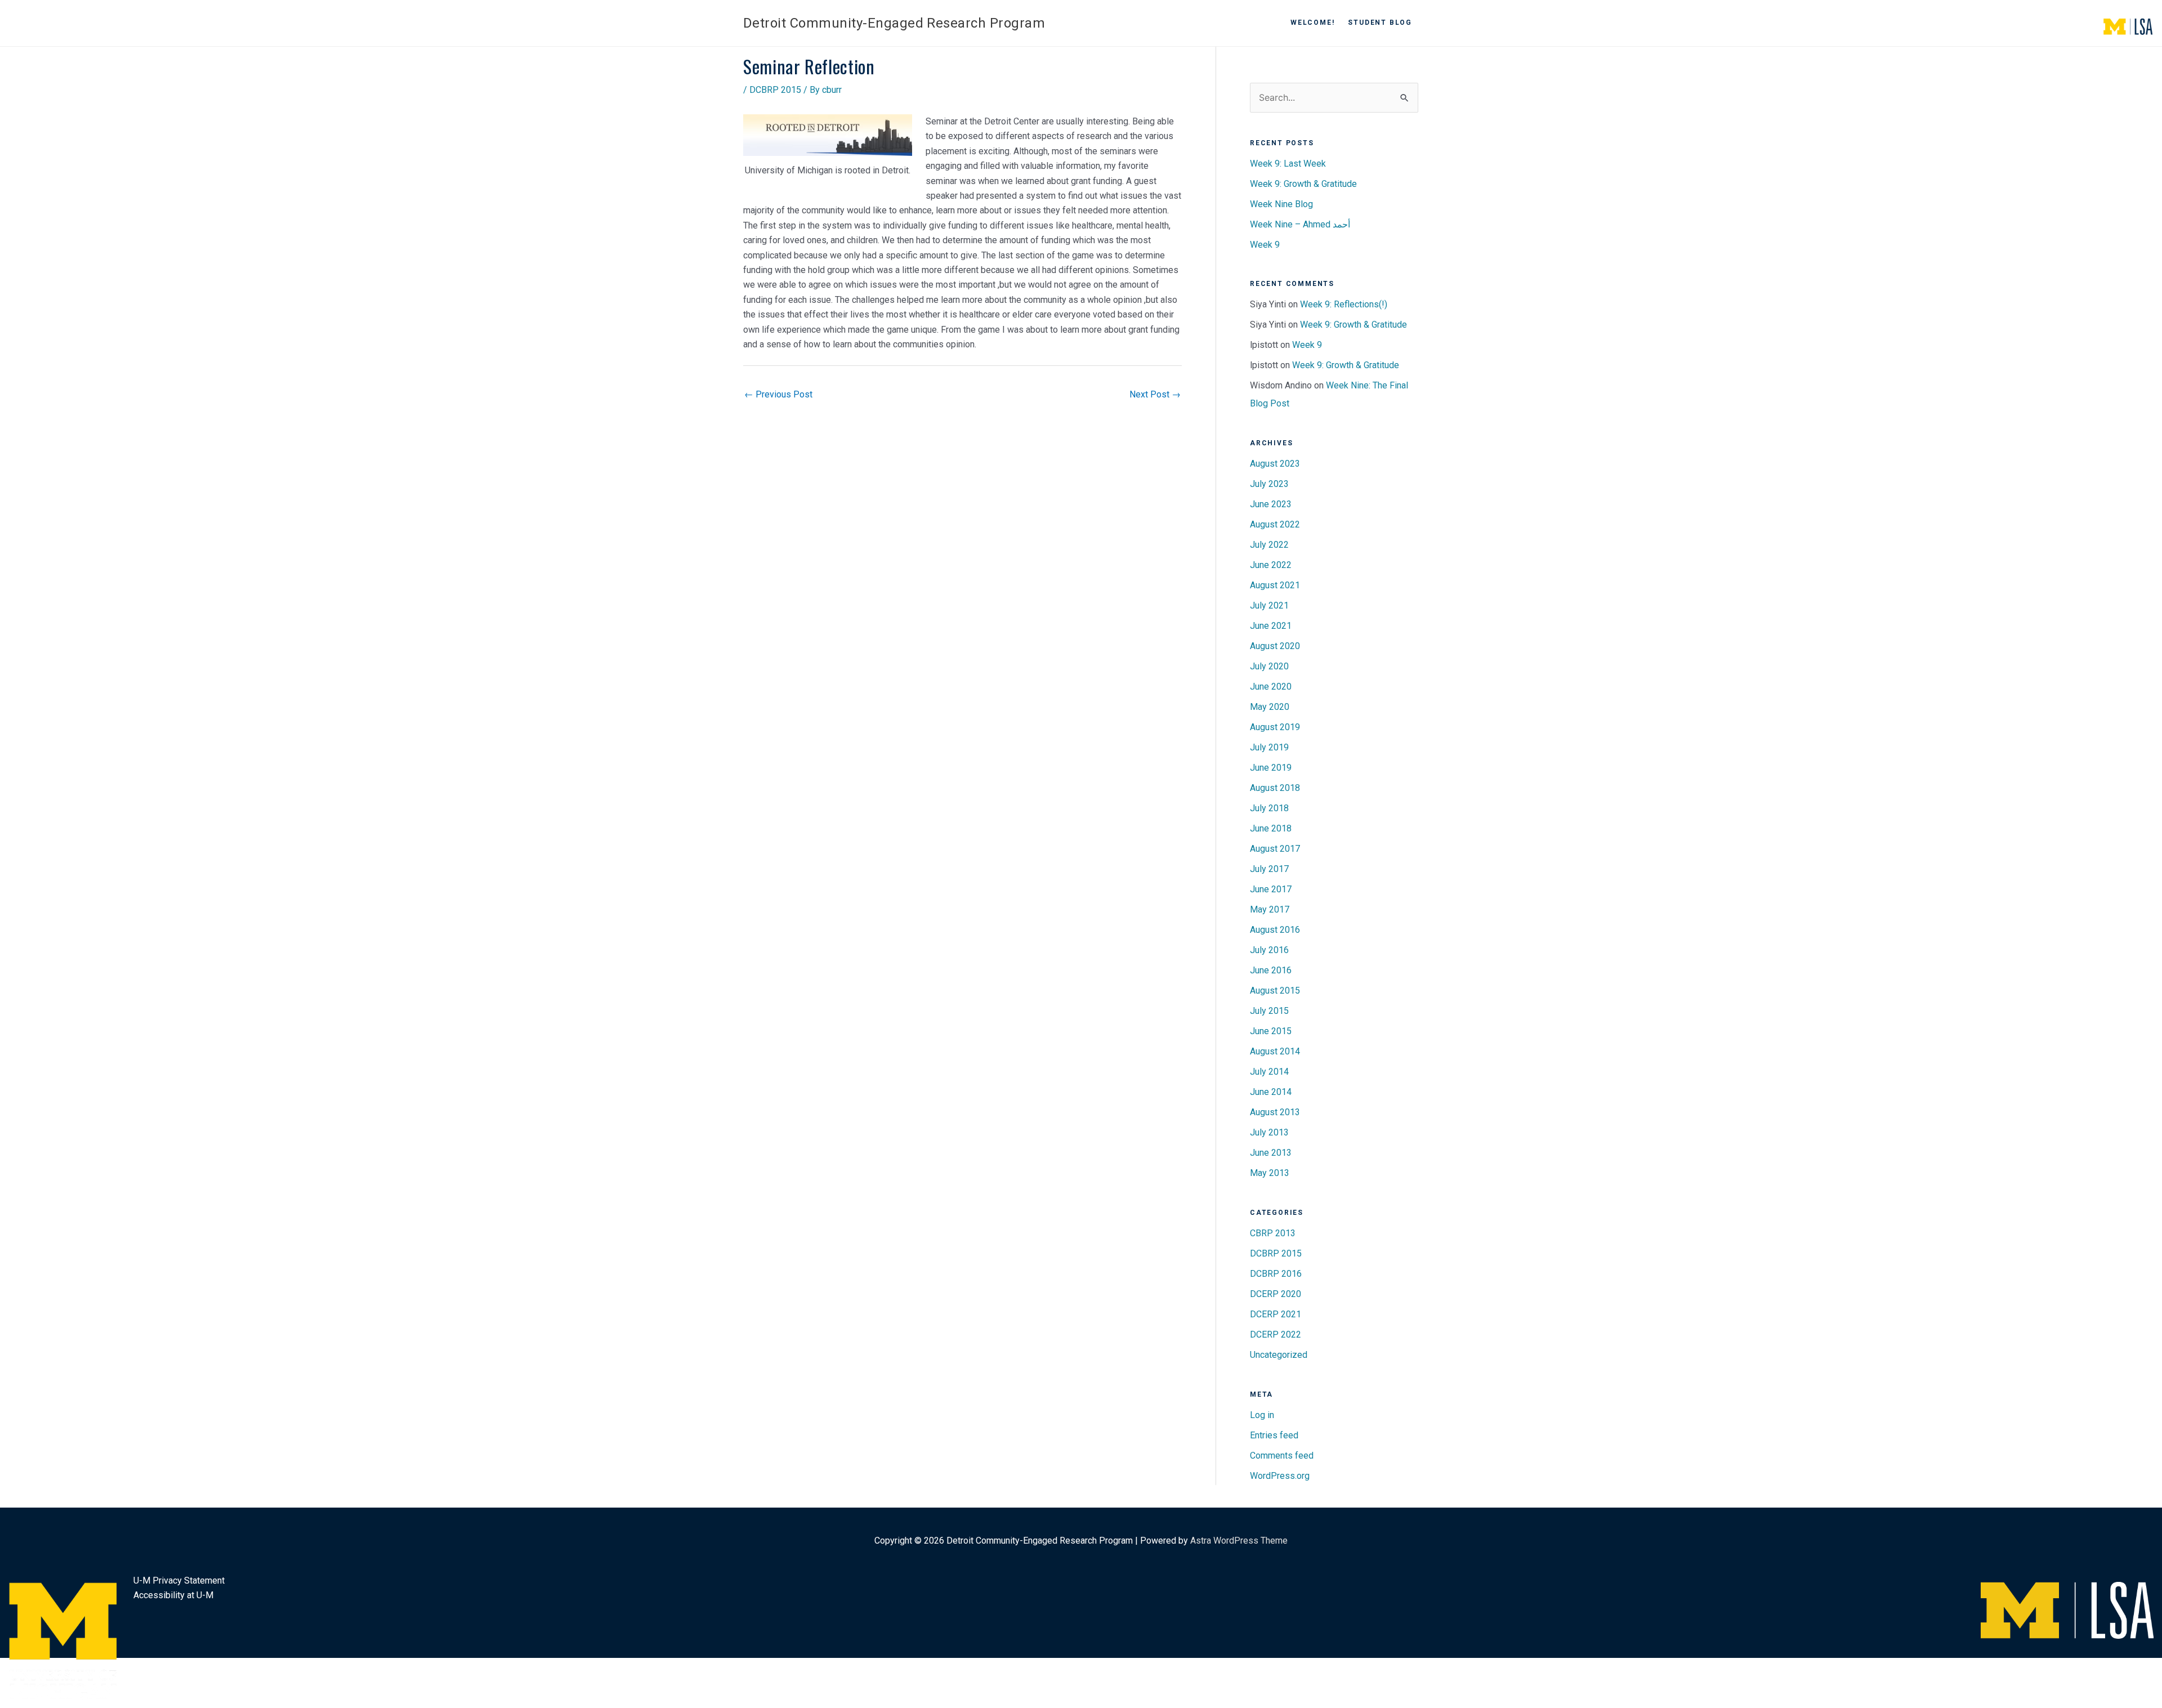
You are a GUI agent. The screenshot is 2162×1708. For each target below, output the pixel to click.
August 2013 (1275, 1112)
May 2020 (1270, 707)
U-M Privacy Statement (179, 1580)
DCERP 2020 (1276, 1294)
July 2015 (1269, 1011)
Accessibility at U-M (173, 1595)
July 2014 (1269, 1072)
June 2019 (1271, 768)
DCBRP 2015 (775, 90)
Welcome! (1312, 23)
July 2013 (1269, 1132)
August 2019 (1275, 727)
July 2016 (1269, 950)
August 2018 (1275, 788)
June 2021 (1271, 626)
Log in (1262, 1415)
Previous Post (778, 394)
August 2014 (1275, 1051)
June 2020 (1271, 687)
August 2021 (1275, 585)
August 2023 (1275, 464)
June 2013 (1271, 1153)
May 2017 (1270, 909)
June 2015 (1271, 1031)
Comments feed (1282, 1456)
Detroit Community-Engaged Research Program (894, 23)
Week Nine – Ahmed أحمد (1300, 224)
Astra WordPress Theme (1239, 1541)
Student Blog (1380, 23)
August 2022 (1275, 524)
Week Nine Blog (1281, 204)
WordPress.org (1280, 1476)
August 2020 (1275, 646)
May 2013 (1270, 1173)
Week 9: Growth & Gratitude (1303, 184)
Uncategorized (1279, 1355)
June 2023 (1271, 504)
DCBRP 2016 (1276, 1274)
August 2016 (1275, 930)
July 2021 (1269, 605)
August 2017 (1275, 849)
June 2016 (1271, 970)
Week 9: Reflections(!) (1344, 304)
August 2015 (1275, 991)
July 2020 (1269, 666)
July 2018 (1269, 808)
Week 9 (1265, 245)
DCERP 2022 (1276, 1334)
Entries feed (1274, 1435)
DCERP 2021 (1276, 1314)
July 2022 (1269, 545)
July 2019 (1269, 747)
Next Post (1155, 394)
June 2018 (1271, 828)
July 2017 (1269, 869)
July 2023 (1269, 484)
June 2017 (1271, 889)
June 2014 (1271, 1092)
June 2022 (1271, 565)
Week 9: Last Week (1288, 164)
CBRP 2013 (1273, 1233)
